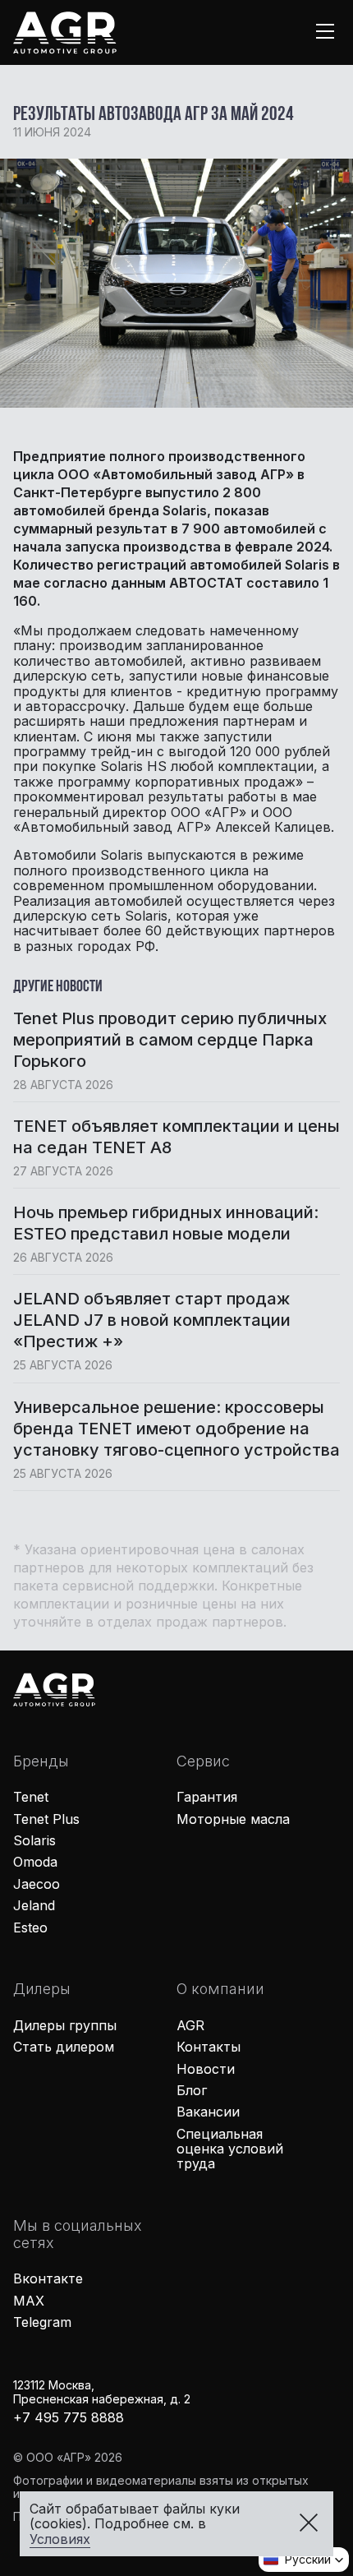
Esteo (30, 1927)
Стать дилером (64, 2047)
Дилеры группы (65, 2025)
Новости (206, 2069)
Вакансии (208, 2112)
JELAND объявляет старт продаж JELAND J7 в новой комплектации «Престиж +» (152, 1320)
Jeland (34, 1905)
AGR (190, 2025)
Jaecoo (37, 1884)
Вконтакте (48, 2278)
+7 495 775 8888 (69, 2417)
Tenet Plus (46, 1819)
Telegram (42, 2322)
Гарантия (207, 1797)
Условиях (60, 2539)
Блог (192, 2090)
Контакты (209, 2047)
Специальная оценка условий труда (230, 2149)
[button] (304, 2560)
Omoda (35, 1862)
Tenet (31, 1797)
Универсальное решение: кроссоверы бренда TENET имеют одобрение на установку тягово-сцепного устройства (176, 1429)
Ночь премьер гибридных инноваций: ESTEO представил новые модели (166, 1223)
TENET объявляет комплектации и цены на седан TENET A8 (176, 1137)
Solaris (34, 1840)
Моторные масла (233, 1819)
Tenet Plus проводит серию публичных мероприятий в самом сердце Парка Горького (170, 1040)
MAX (29, 2301)
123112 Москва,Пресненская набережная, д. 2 (102, 2392)
